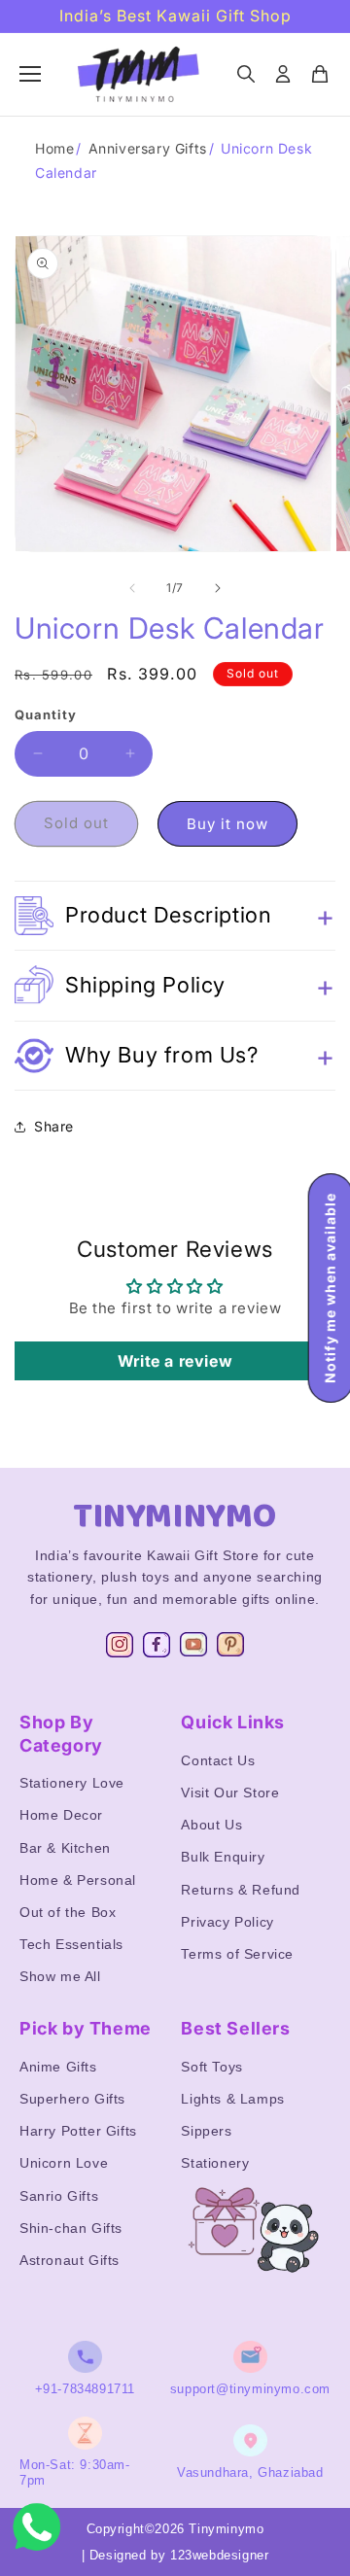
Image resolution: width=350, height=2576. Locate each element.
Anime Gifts (58, 2067)
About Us (211, 1825)
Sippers (206, 2131)
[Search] (246, 74)
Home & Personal (78, 1880)
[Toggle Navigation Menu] (30, 74)
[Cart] (320, 74)
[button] (175, 916)
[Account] (283, 74)
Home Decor (61, 1815)
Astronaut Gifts (70, 2260)
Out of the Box (68, 1912)
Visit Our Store (230, 1793)
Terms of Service (237, 1954)
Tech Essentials (71, 1944)
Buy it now (227, 824)
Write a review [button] (175, 1361)
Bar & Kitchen (65, 1848)
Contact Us (218, 1760)
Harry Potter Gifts (78, 2131)
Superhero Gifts (72, 2099)
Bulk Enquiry (223, 1857)
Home (54, 148)
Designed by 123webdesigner (179, 2555)
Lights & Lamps (232, 2099)
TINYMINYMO (175, 1516)
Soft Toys (211, 2067)
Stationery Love (72, 1783)
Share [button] (54, 1126)
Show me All (60, 1976)
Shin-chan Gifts (71, 2228)
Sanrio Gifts (59, 2196)
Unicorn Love (64, 2163)
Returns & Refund (241, 1890)
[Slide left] (132, 588)
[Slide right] (218, 588)
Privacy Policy (227, 1922)
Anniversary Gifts (148, 148)
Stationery (215, 2163)
